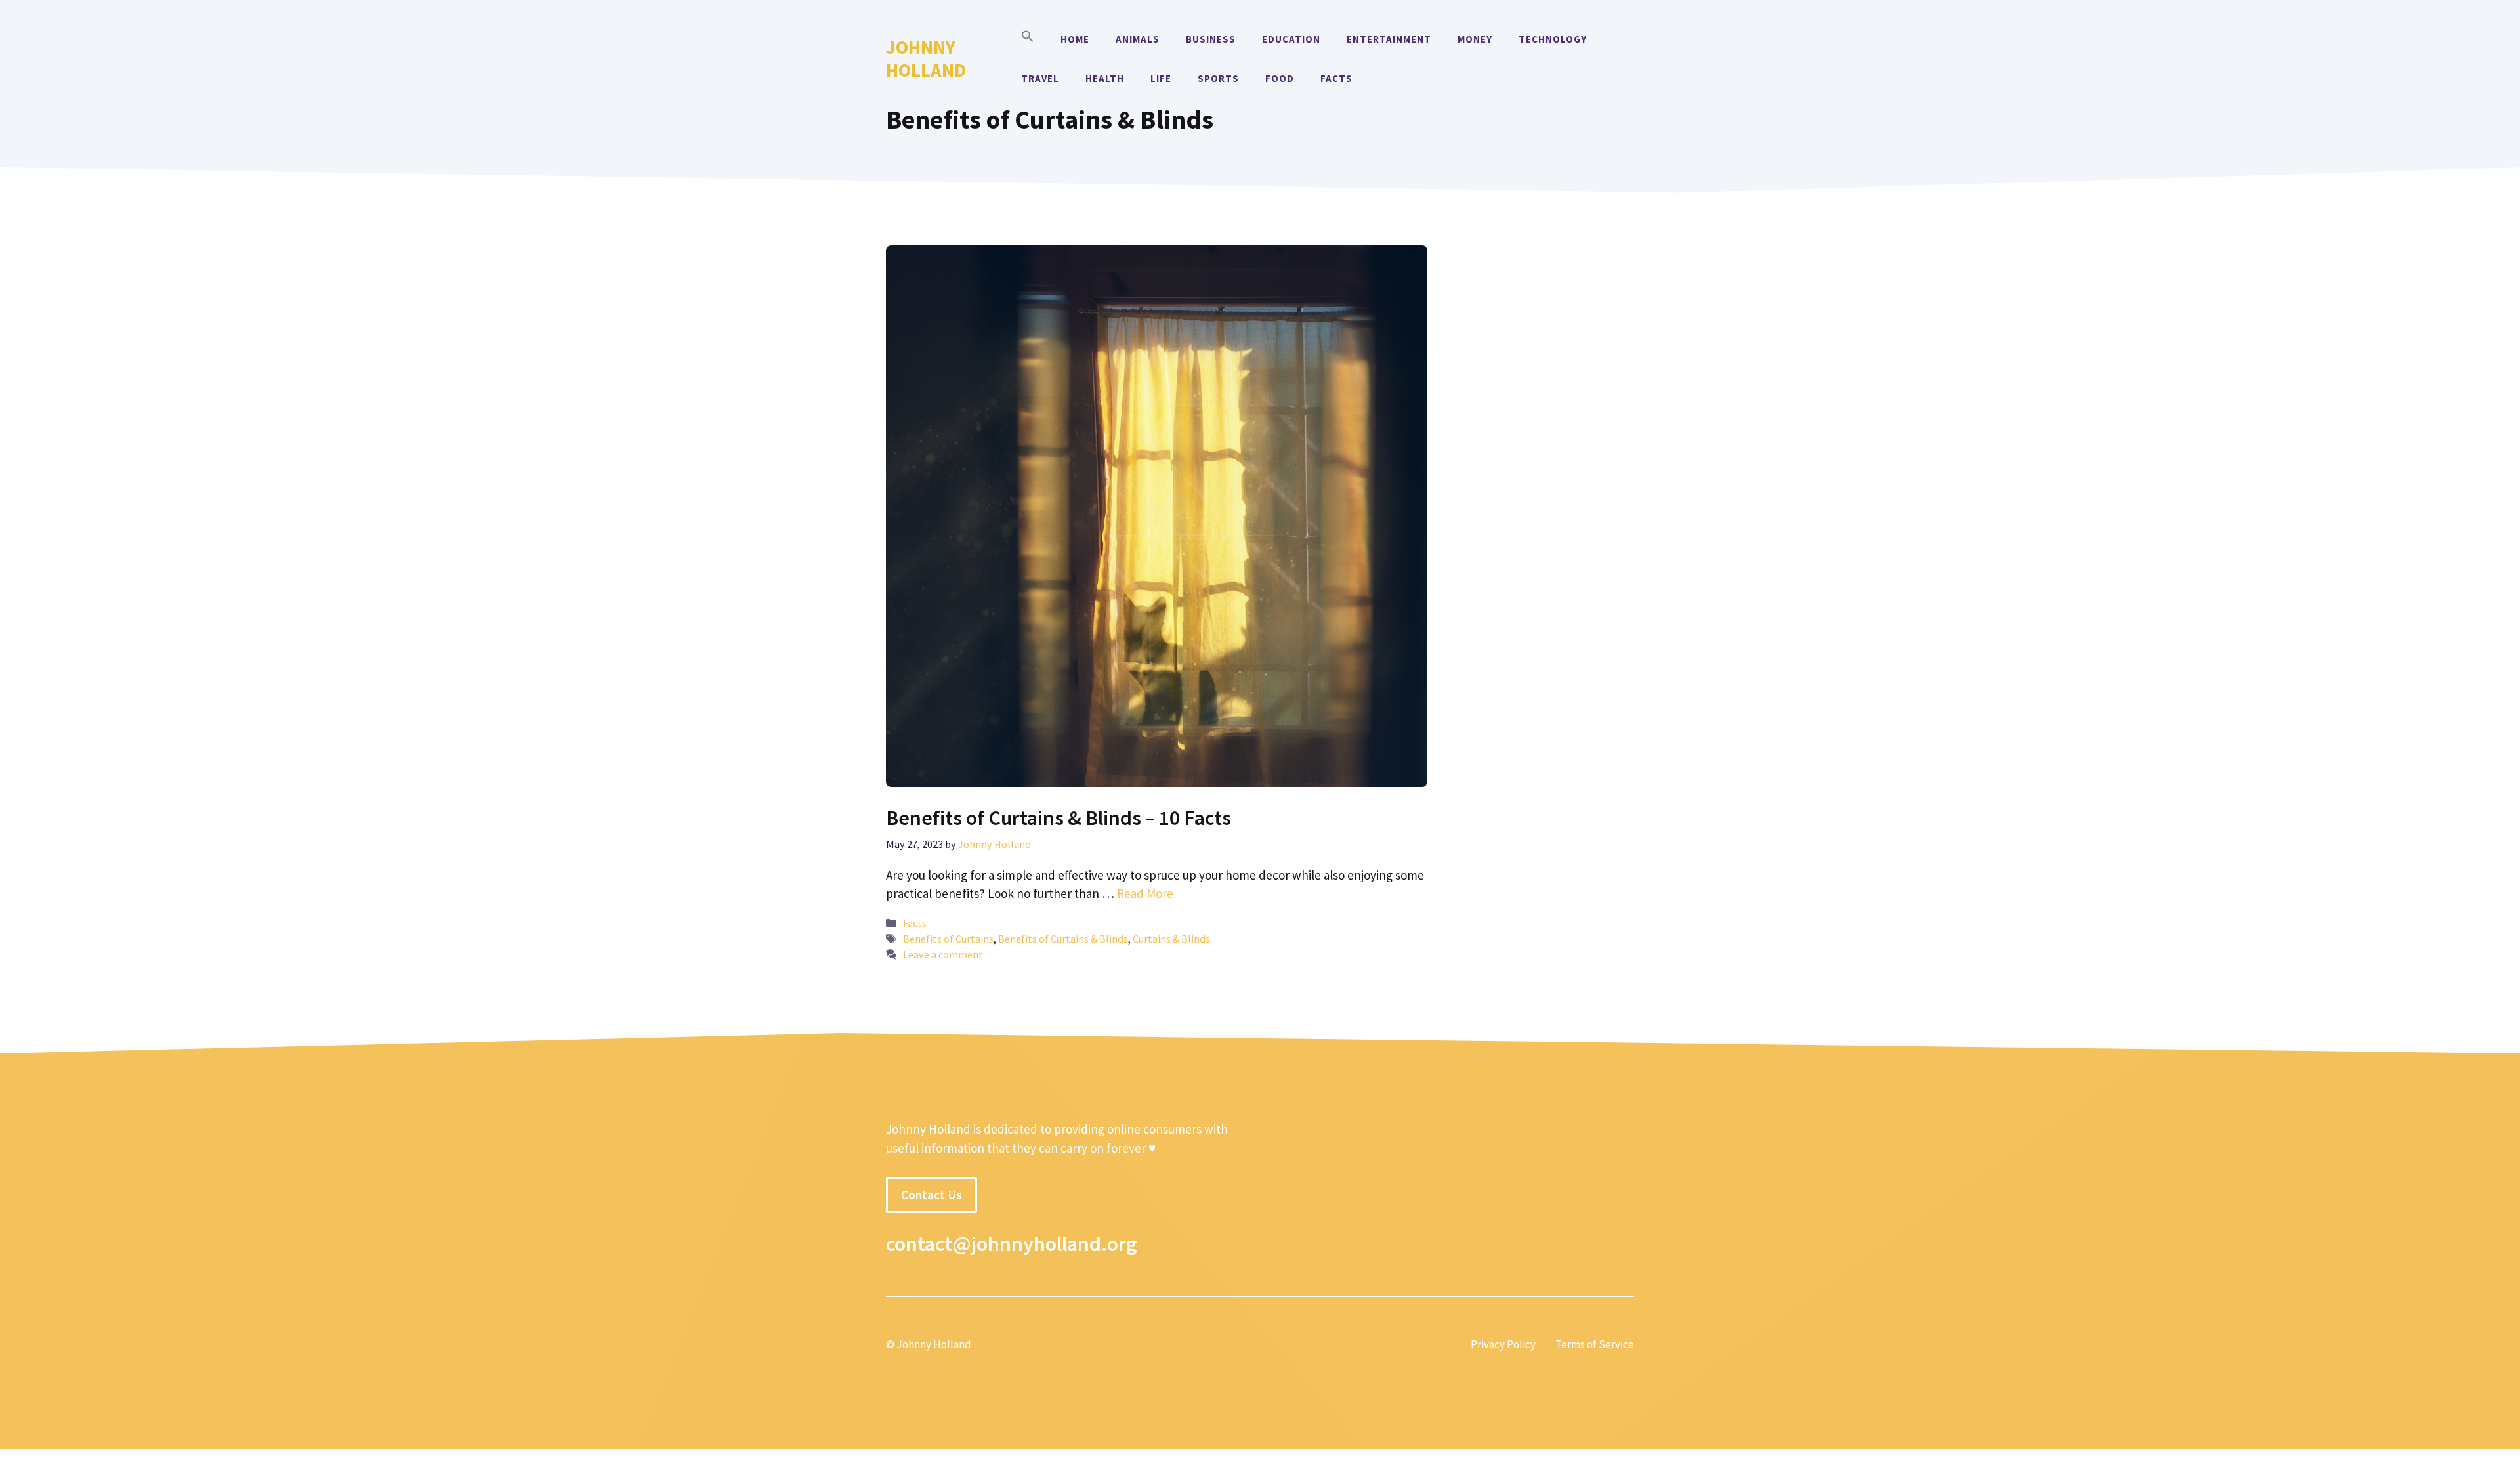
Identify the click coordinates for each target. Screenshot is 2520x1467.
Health (1105, 78)
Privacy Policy (1503, 1344)
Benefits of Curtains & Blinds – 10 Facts (1059, 818)
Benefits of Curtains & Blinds (1063, 939)
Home (1075, 39)
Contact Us (932, 1195)
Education (1291, 39)
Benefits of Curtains (948, 939)
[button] (1028, 39)
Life (1161, 78)
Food (1280, 78)
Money (1475, 39)
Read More (1145, 893)
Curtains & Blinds (1171, 939)
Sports (1218, 78)
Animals (1138, 39)
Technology (1553, 39)
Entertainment (1389, 39)
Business (1211, 39)
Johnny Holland (926, 58)
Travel (1040, 78)
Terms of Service (1595, 1344)
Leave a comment (943, 954)
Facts (1336, 78)
